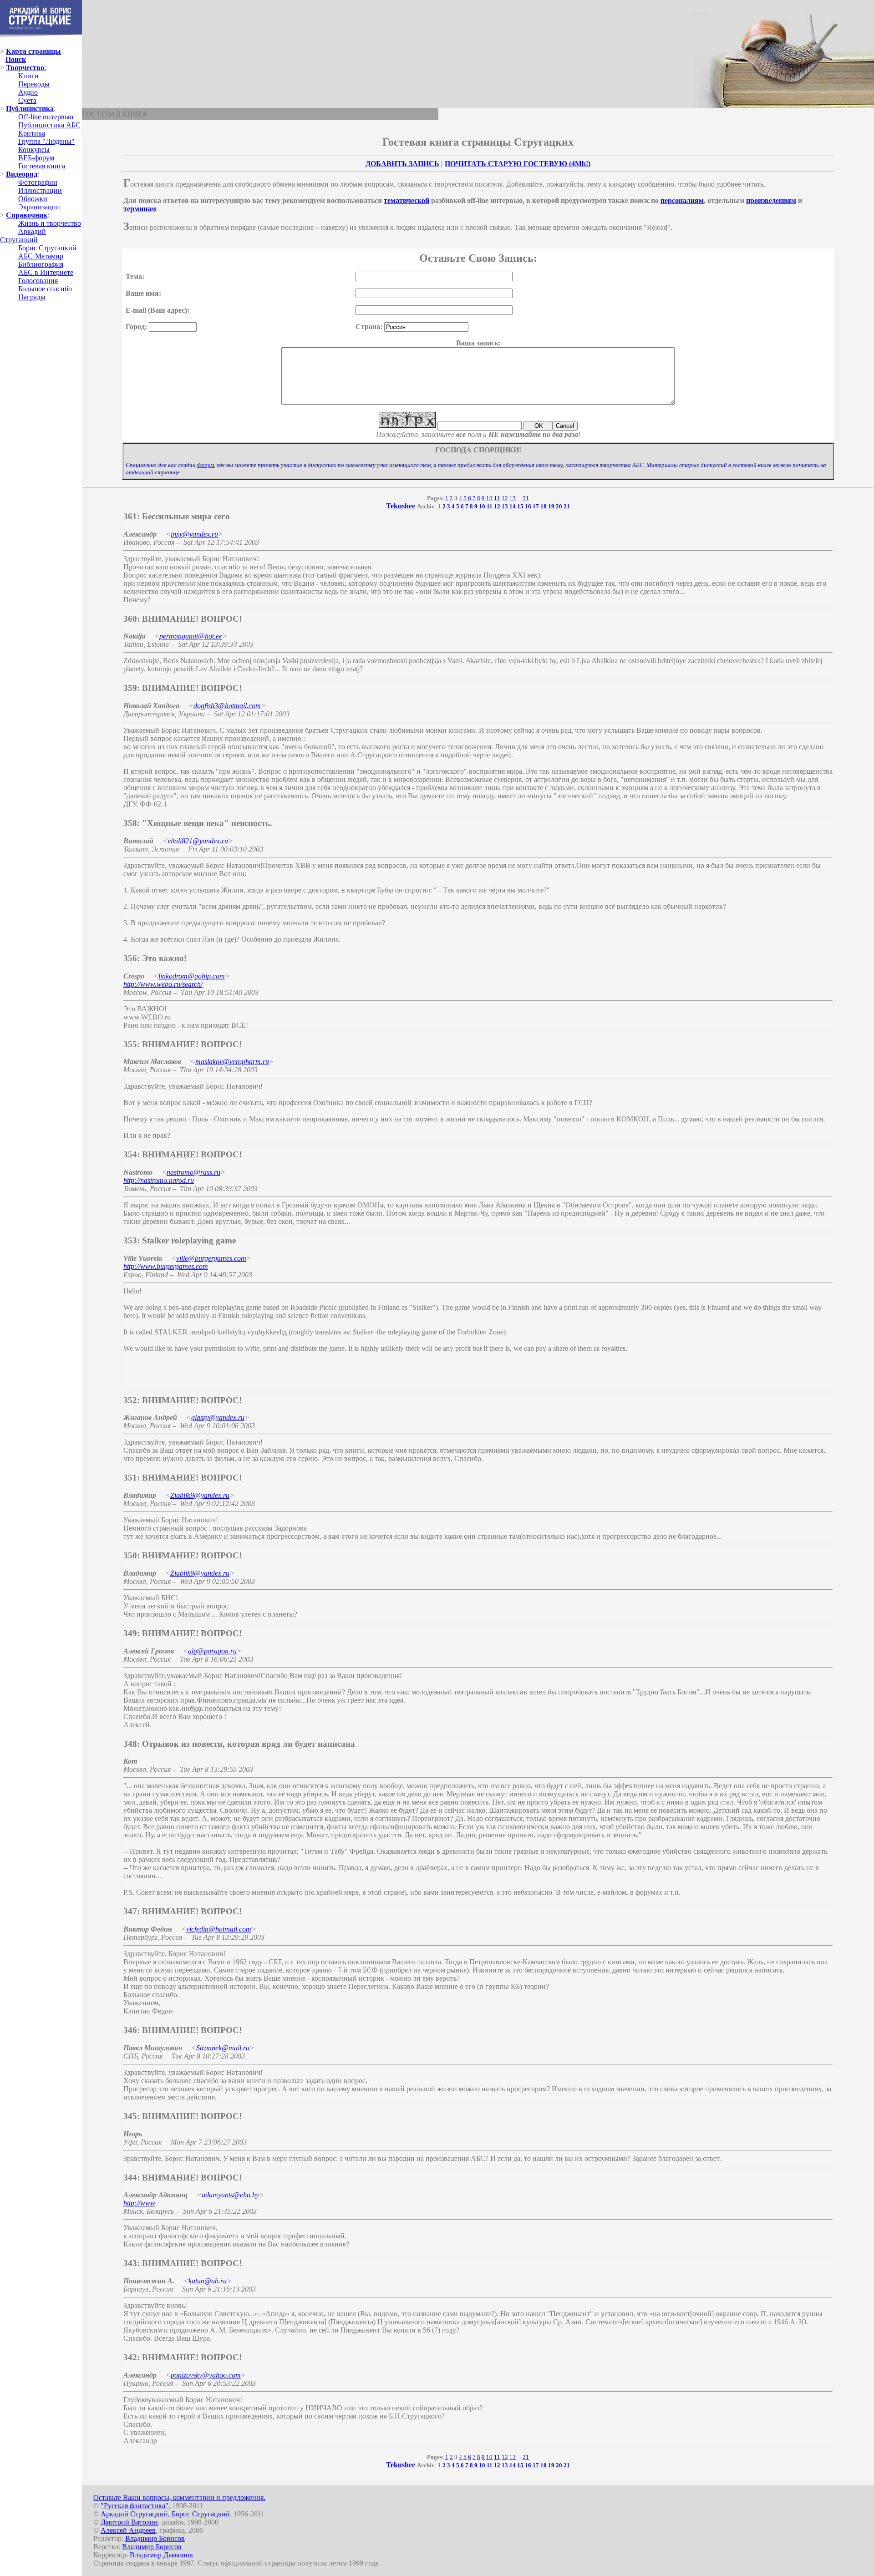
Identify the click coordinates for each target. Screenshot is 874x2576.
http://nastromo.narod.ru (159, 1180)
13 (513, 498)
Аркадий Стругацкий (23, 236)
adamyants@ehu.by (230, 2195)
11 (497, 498)
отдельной (140, 472)
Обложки (33, 199)
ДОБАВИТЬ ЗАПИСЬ (402, 164)
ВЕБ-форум (36, 158)
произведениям (771, 200)
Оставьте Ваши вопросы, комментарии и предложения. (179, 2497)
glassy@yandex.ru (218, 1417)
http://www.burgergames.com (166, 1266)
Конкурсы (34, 150)
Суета (27, 100)
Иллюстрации (40, 190)
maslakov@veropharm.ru (232, 1062)
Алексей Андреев (128, 2530)
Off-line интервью (46, 117)
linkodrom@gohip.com (192, 976)
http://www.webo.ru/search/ (163, 984)
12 (505, 498)
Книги (28, 76)
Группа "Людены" (46, 141)
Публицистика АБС (49, 125)
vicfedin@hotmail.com (219, 1929)
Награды (32, 297)
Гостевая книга (42, 166)
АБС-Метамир (41, 256)
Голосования (38, 281)
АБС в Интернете (46, 272)
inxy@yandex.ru (194, 534)
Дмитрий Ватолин (129, 2522)
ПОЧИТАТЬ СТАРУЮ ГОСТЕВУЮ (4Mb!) (518, 164)
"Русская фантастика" (135, 2506)
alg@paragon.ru (212, 1651)
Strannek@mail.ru (223, 2048)
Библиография (41, 264)
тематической (407, 200)
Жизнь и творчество (50, 223)
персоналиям (682, 200)
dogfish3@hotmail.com (227, 706)
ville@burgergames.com (211, 1258)
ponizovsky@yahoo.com (206, 2375)
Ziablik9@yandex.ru (200, 1495)
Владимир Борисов (155, 2538)
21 (526, 498)
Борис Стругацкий (47, 248)
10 (489, 498)
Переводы (34, 84)
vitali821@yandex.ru (198, 841)
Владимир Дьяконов (161, 2555)
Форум (205, 465)
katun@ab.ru (208, 2281)
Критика (32, 133)
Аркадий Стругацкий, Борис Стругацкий (165, 2514)
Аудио (28, 92)
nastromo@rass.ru (193, 1172)
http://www (139, 2203)
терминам (140, 209)
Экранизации (39, 207)
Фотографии (38, 182)
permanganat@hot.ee (191, 636)
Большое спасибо (45, 289)
